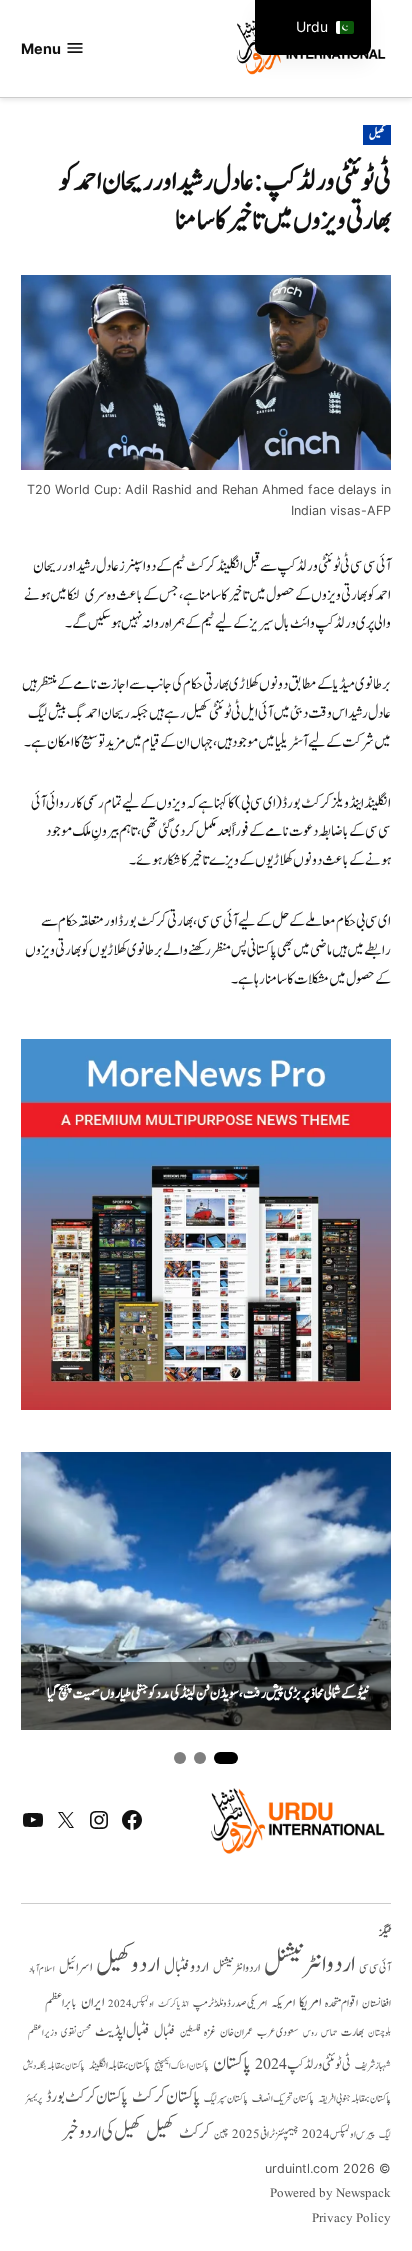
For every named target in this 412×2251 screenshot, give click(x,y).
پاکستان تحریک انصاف (283, 2098)
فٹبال (165, 2032)
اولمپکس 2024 (131, 2004)
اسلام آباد (42, 1969)
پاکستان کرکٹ (166, 2097)
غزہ (210, 2032)
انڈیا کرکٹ (173, 2004)
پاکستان (232, 2063)
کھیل (377, 135)
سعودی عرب (278, 2032)
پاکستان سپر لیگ (226, 2099)
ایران (92, 2002)
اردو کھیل (128, 1964)
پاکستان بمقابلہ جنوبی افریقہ (354, 2099)
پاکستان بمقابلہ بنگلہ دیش (54, 2066)
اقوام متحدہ (341, 2003)
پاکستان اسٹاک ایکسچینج (181, 2066)
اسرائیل (75, 1967)
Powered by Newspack (330, 2194)
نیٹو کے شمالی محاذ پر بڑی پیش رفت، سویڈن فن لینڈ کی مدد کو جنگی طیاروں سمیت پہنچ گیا (208, 1694)
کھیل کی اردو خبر (102, 2132)
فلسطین (190, 2032)
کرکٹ (194, 2133)
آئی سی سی (375, 1968)
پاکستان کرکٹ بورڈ (87, 2097)
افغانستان (376, 2004)
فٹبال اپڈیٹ (122, 2031)
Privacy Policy (351, 2219)
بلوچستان (379, 2033)
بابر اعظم (61, 2003)
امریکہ (283, 2003)
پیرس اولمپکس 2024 (338, 2134)
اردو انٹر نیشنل (236, 1968)
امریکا (310, 2002)
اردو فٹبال (186, 1967)
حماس (329, 2032)
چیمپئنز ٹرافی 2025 (265, 2135)
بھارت (352, 2032)
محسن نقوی (76, 2032)
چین (221, 2135)
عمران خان (236, 2032)
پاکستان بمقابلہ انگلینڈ (119, 2066)
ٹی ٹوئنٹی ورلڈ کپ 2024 (303, 2064)
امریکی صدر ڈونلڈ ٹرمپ (230, 2003)
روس (310, 2033)
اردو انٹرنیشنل (309, 1964)
